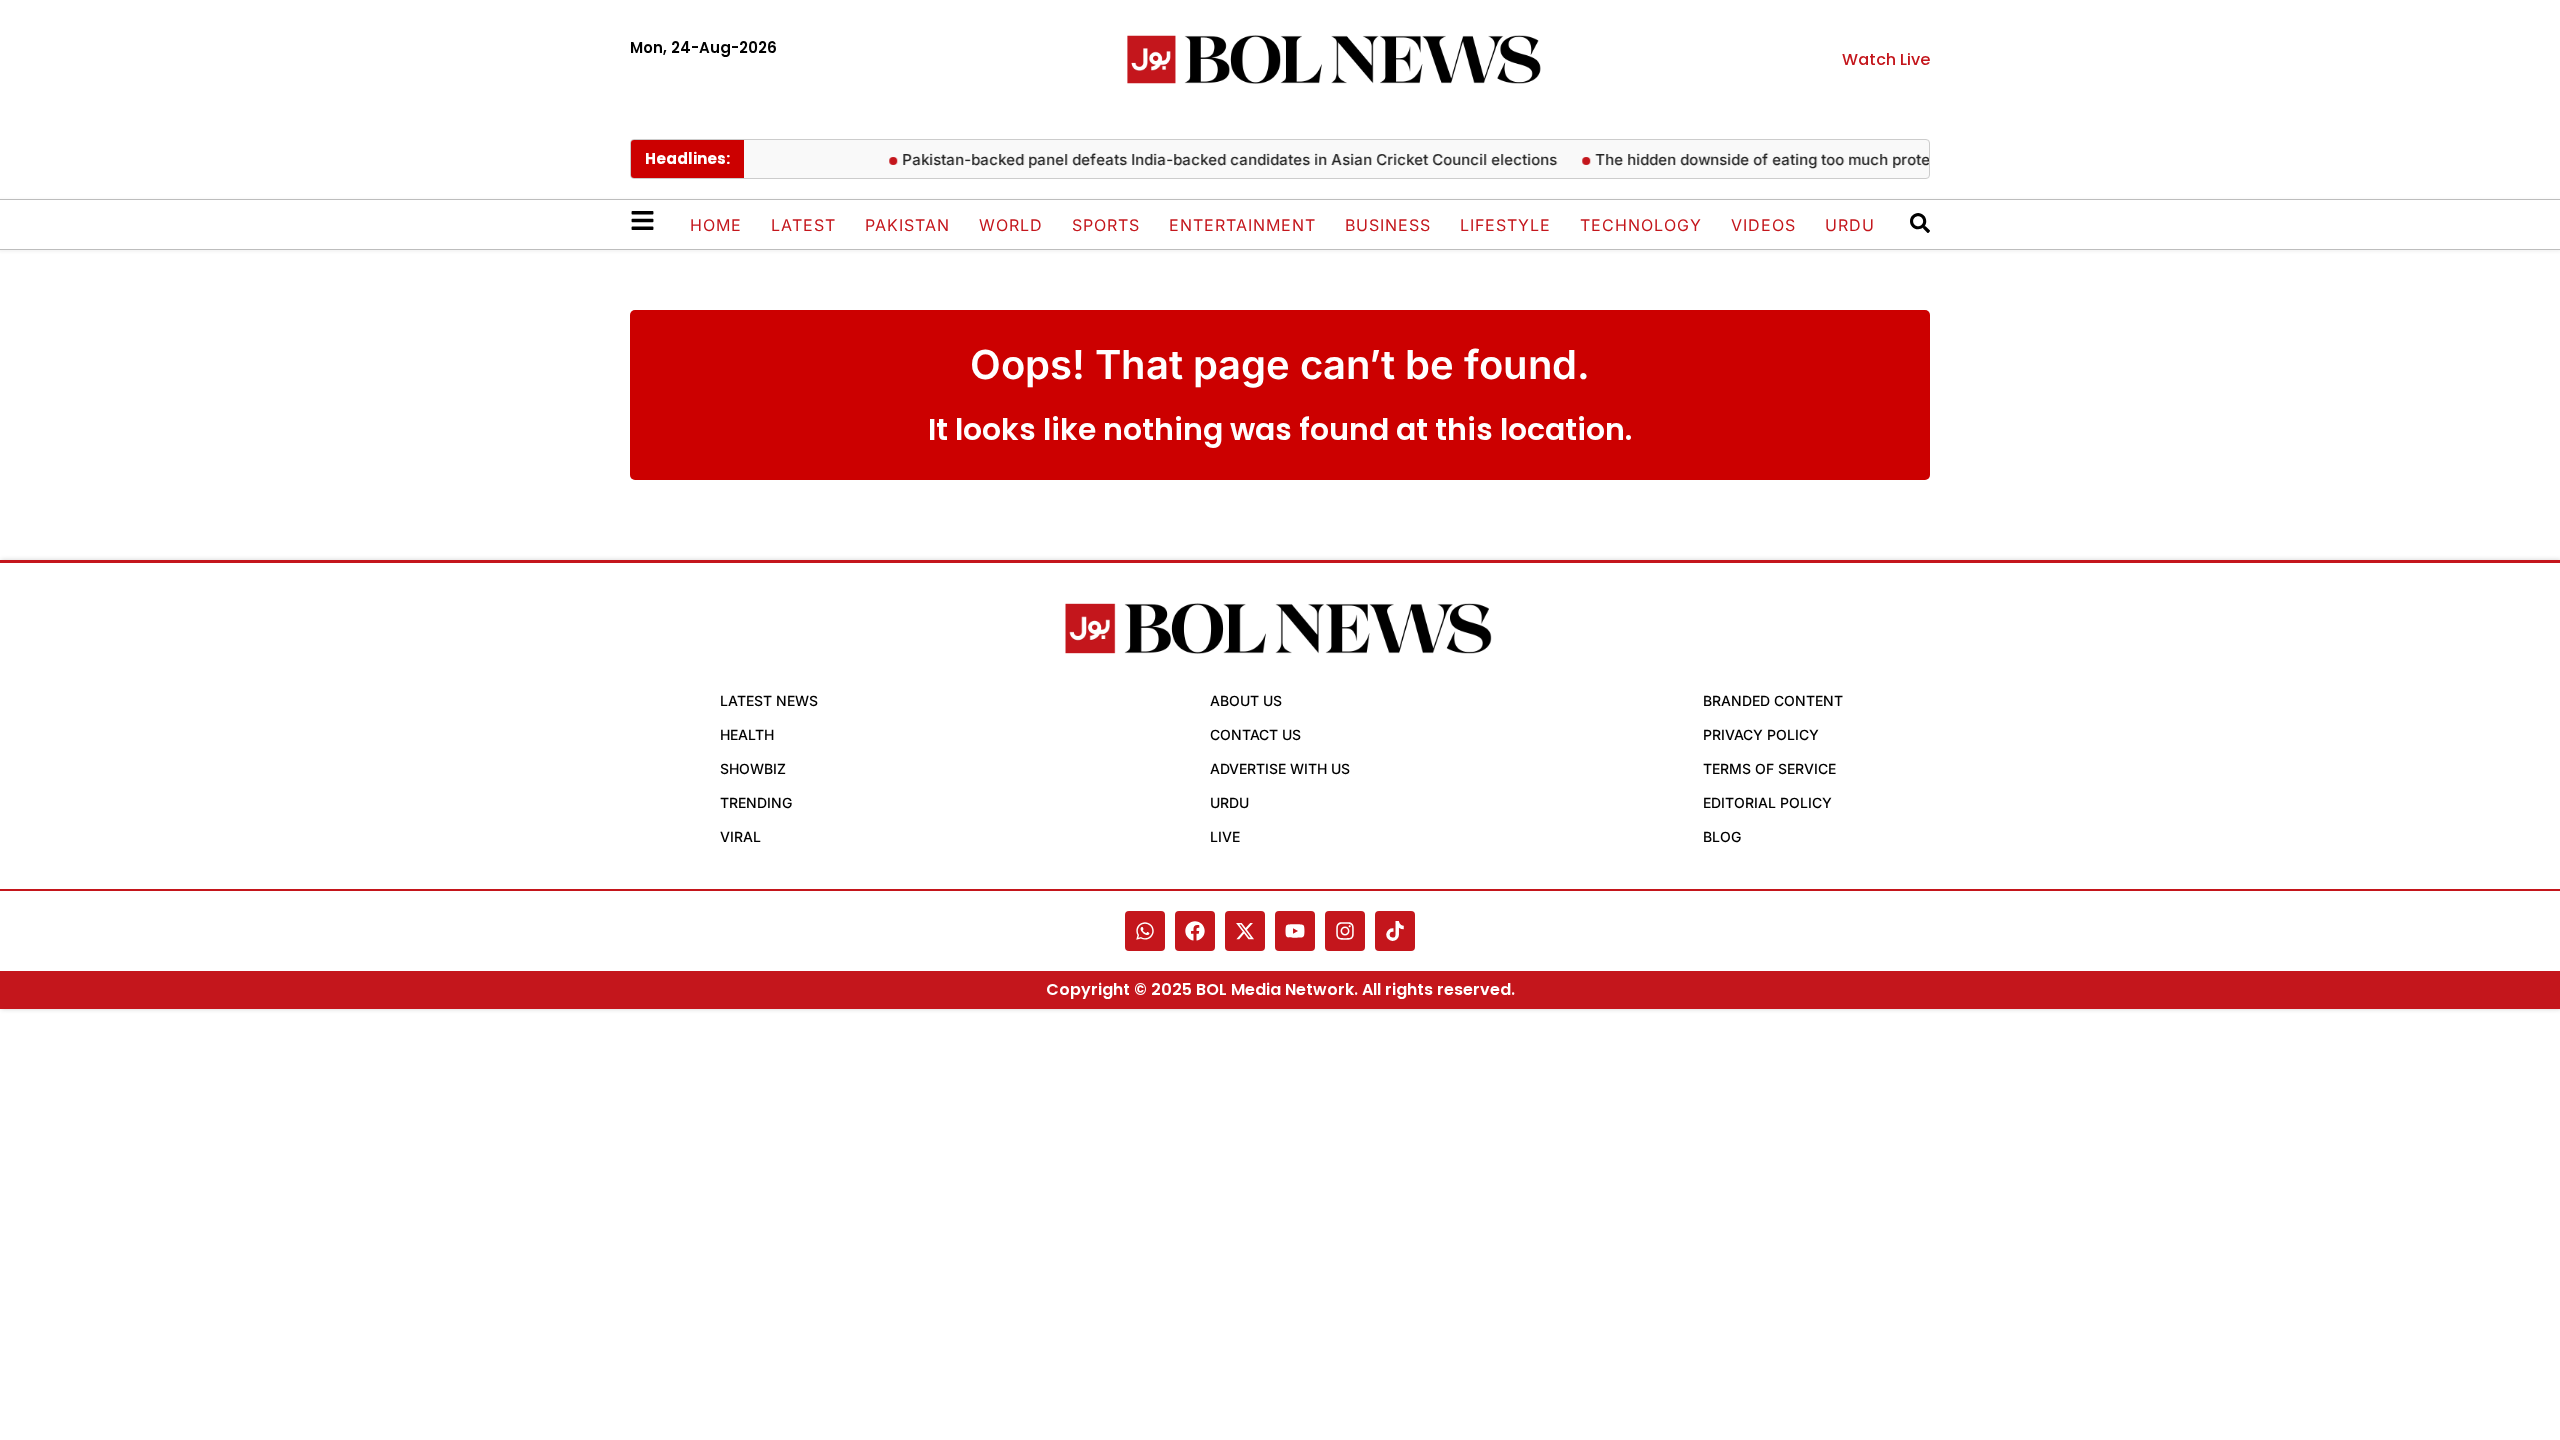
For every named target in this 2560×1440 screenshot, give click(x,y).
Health (747, 734)
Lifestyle (1505, 225)
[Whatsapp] (1145, 931)
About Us (1246, 700)
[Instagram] (1345, 931)
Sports (1106, 225)
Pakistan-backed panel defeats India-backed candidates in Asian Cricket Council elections (1213, 159)
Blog (1722, 836)
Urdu (1850, 225)
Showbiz (753, 768)
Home (716, 225)
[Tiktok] (1395, 931)
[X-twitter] (1245, 931)
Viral (740, 836)
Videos (1763, 225)
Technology (1641, 225)
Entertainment (1242, 225)
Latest (803, 225)
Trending (756, 802)
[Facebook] (1195, 931)
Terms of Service (1769, 768)
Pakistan (907, 225)
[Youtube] (1295, 931)
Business (1388, 225)
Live (1225, 836)
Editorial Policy (1767, 802)
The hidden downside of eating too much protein (1753, 159)
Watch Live (1886, 59)
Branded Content (1773, 700)
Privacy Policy (1761, 734)
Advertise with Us (1280, 768)
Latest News (769, 700)
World (1011, 225)
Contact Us (1255, 734)
